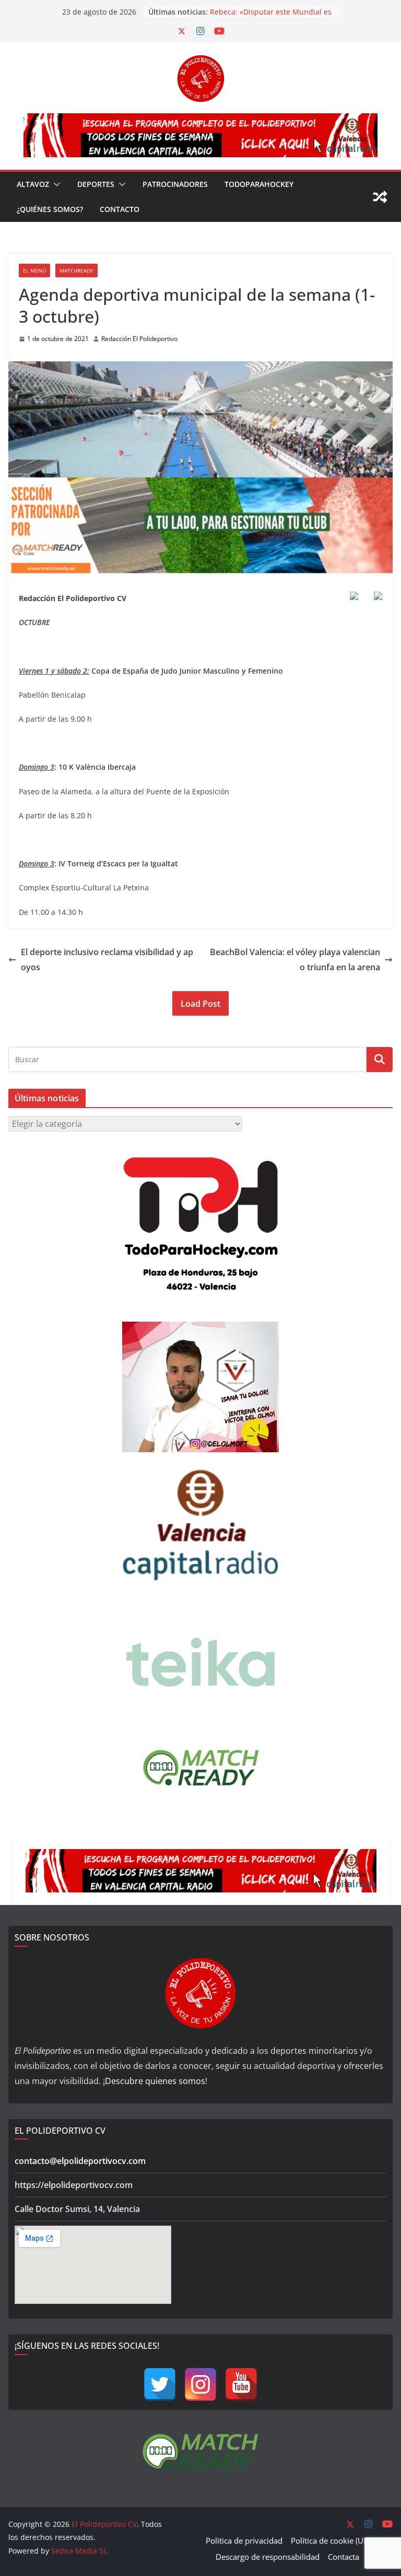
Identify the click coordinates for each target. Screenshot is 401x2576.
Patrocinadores (175, 184)
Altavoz (33, 184)
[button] (55, 184)
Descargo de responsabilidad (268, 2557)
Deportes (96, 184)
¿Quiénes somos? (50, 209)
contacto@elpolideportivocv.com (80, 2161)
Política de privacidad (244, 2540)
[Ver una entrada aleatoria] (380, 197)
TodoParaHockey (259, 184)
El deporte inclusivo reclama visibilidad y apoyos (107, 960)
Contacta (344, 2557)
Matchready (76, 270)
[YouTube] (241, 2384)
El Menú (34, 270)
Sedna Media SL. (80, 2551)
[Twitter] (160, 2384)
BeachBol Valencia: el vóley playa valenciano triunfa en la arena (295, 960)
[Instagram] (200, 2384)
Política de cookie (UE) (330, 2540)
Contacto (120, 209)
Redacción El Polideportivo (139, 339)
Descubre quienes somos (155, 2081)
